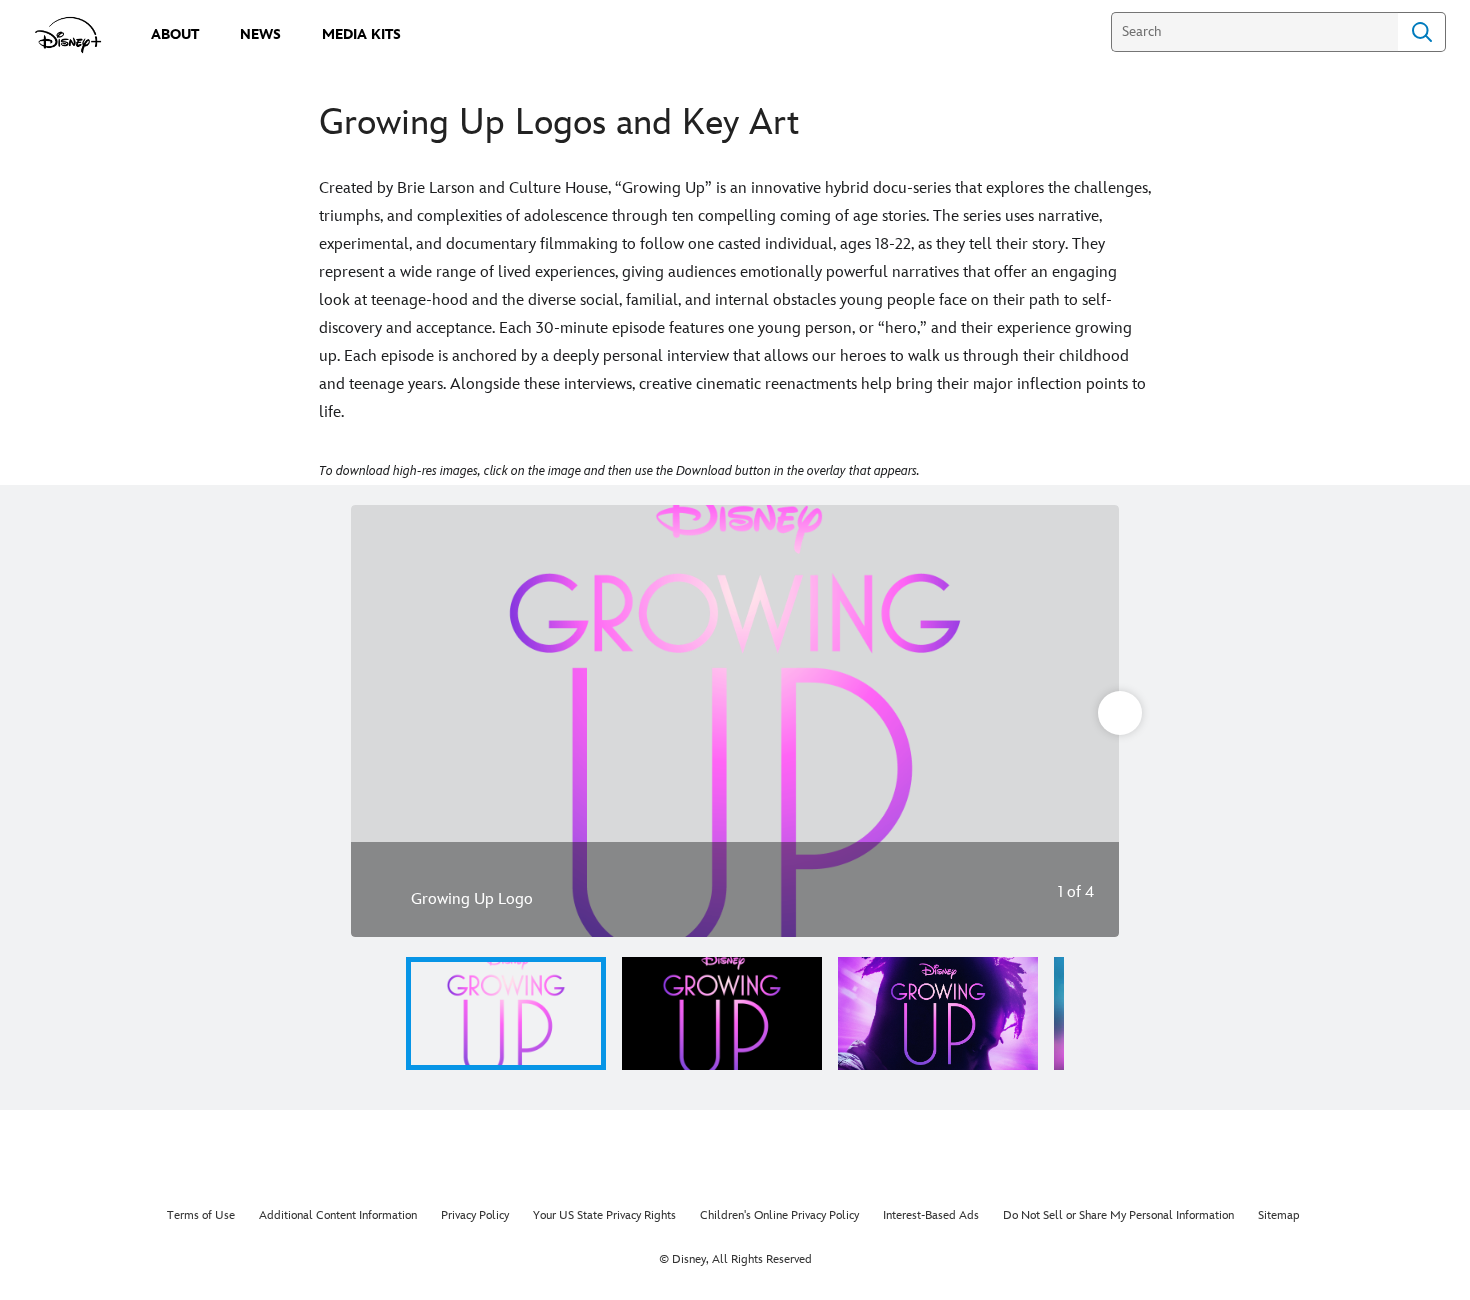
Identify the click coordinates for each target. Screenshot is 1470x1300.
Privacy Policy (475, 1215)
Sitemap (1279, 1215)
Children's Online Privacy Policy (779, 1215)
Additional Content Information (338, 1215)
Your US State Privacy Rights (604, 1215)
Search (1422, 32)
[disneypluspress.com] (68, 35)
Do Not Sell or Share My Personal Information (1118, 1215)
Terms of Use (201, 1215)
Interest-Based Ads (931, 1215)
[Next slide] (1088, 721)
